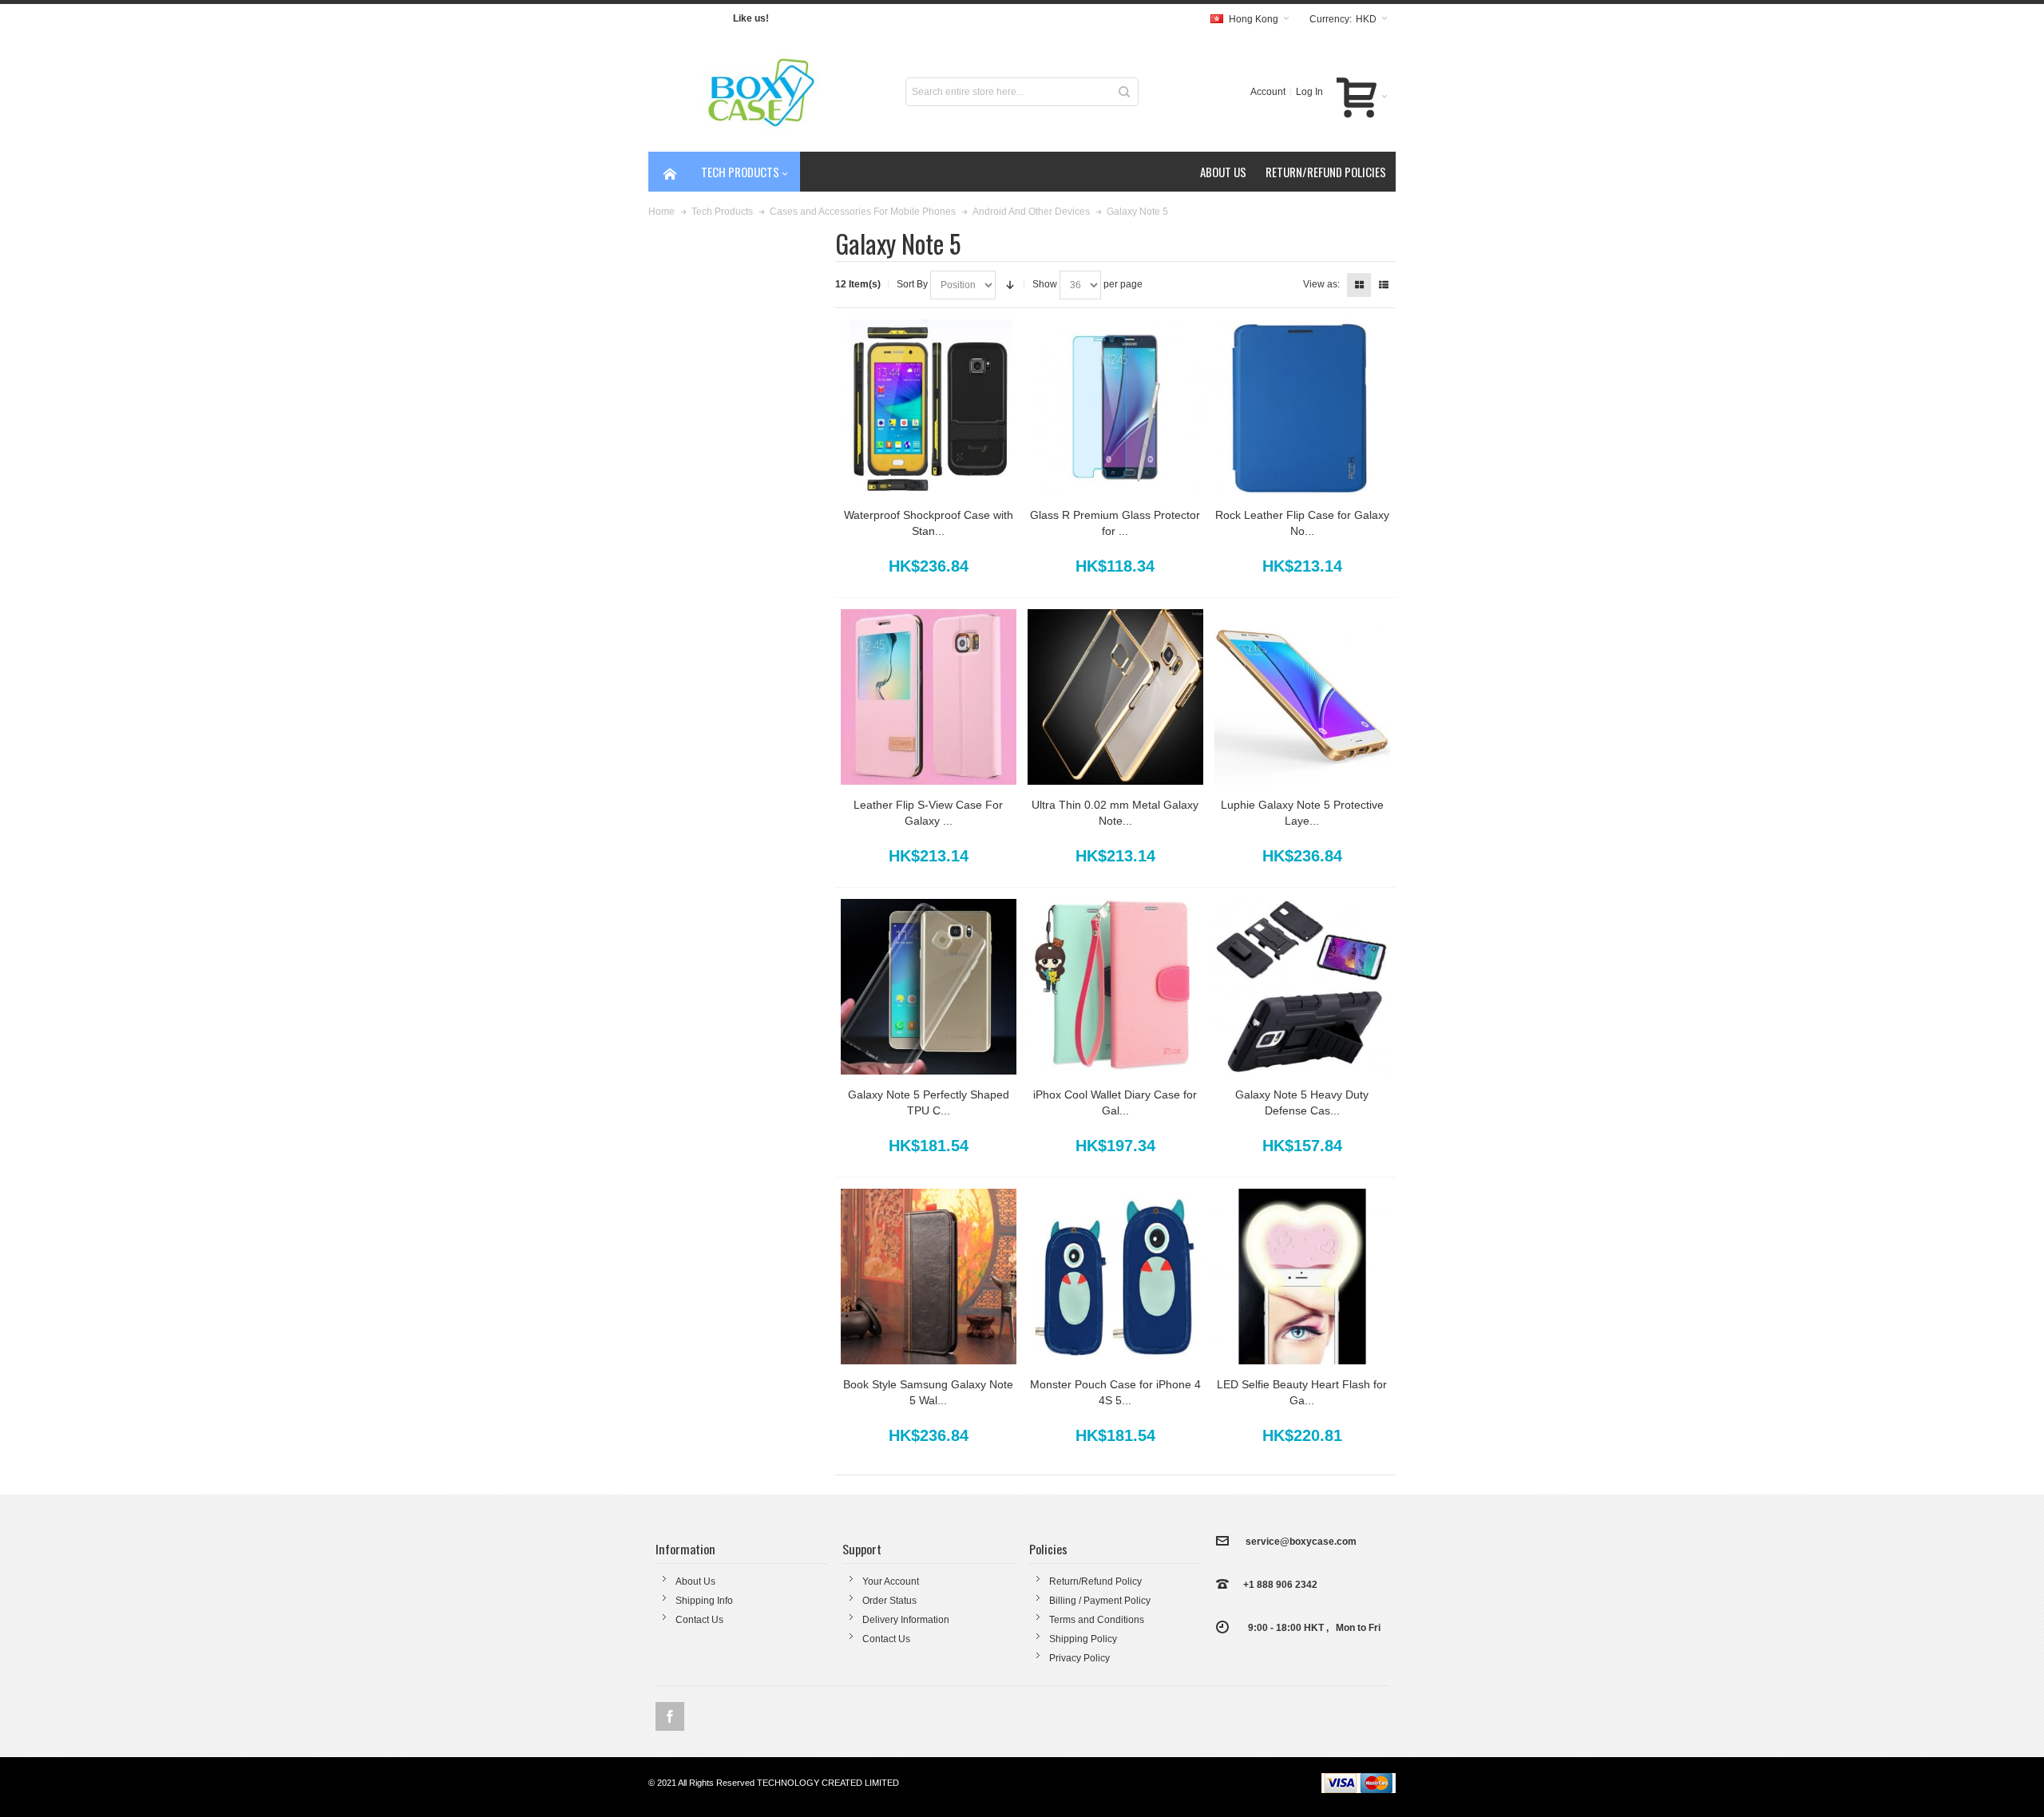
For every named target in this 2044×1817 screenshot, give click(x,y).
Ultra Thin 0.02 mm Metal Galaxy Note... (1115, 813)
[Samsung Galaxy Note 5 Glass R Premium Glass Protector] (1115, 407)
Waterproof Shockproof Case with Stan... (929, 523)
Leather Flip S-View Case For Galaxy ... (928, 813)
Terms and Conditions (1097, 1620)
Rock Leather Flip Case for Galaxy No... (1302, 523)
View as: (1321, 284)
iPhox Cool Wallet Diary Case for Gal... (1115, 1102)
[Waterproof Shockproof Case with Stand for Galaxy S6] (929, 407)
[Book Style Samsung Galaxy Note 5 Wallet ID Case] (929, 1277)
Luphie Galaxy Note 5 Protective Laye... (1302, 813)
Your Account (891, 1581)
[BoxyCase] (765, 92)
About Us (695, 1581)
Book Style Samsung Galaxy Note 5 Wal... (928, 1392)
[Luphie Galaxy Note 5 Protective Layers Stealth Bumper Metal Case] (1302, 697)
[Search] (1124, 92)
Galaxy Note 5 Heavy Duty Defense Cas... (1302, 1102)
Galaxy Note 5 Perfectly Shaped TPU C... (929, 1102)
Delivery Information (906, 1620)
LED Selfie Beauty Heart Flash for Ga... (1302, 1392)
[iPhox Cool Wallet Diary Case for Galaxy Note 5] (1115, 987)
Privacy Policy (1079, 1658)
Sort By (912, 284)
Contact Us (699, 1620)
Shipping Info (704, 1601)
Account (1268, 92)
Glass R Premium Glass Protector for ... (1115, 523)
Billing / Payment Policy (1100, 1601)
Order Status (889, 1601)
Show (1045, 284)
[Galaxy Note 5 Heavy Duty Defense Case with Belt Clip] (1302, 987)
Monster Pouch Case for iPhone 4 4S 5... (1115, 1392)
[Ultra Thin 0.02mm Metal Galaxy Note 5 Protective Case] (1115, 697)
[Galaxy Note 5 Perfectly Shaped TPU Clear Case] (929, 987)
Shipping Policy (1083, 1639)
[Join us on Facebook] (670, 1716)
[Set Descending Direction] (1010, 285)
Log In (1309, 92)
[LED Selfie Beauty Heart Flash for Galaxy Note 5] (1302, 1277)
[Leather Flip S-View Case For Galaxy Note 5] (929, 697)
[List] (1384, 285)
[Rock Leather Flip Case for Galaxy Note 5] (1302, 407)
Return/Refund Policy (1095, 1581)
